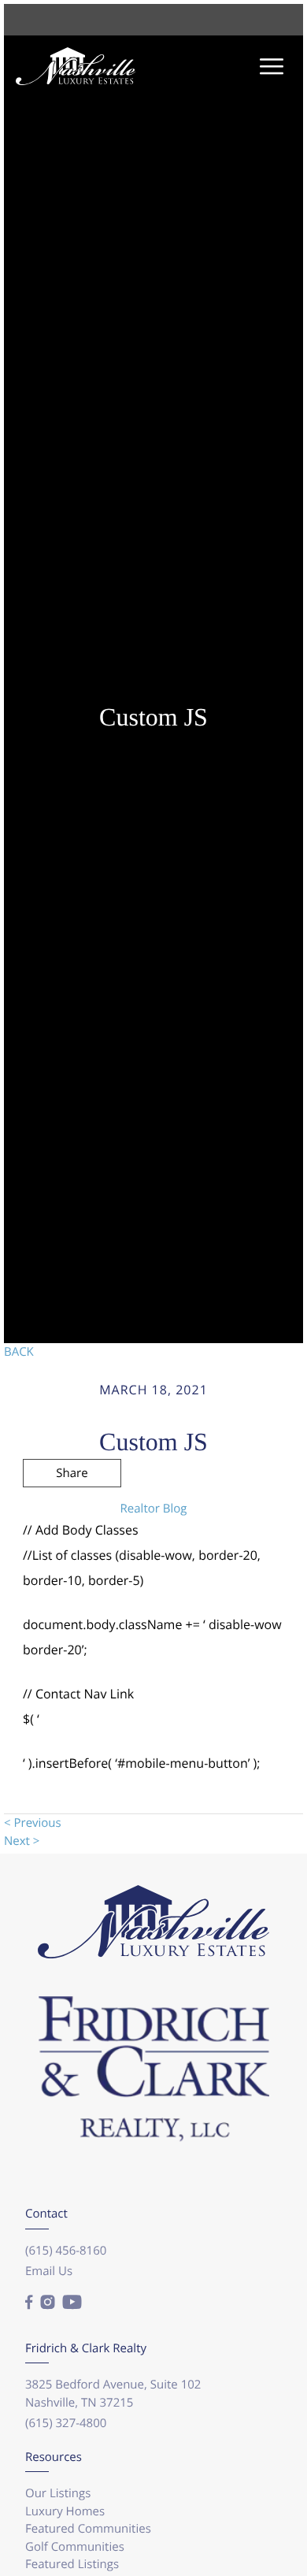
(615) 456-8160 (66, 2251)
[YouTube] (72, 2303)
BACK (19, 1352)
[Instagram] (47, 2303)
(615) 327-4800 (66, 2423)
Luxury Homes (65, 2511)
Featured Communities (88, 2529)
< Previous (33, 1823)
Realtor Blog (154, 1509)
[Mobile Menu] (272, 67)
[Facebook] (29, 2303)
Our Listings (58, 2493)
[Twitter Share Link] (72, 1516)
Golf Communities (75, 2547)
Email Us (49, 2271)
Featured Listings (72, 2564)
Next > (22, 1841)
